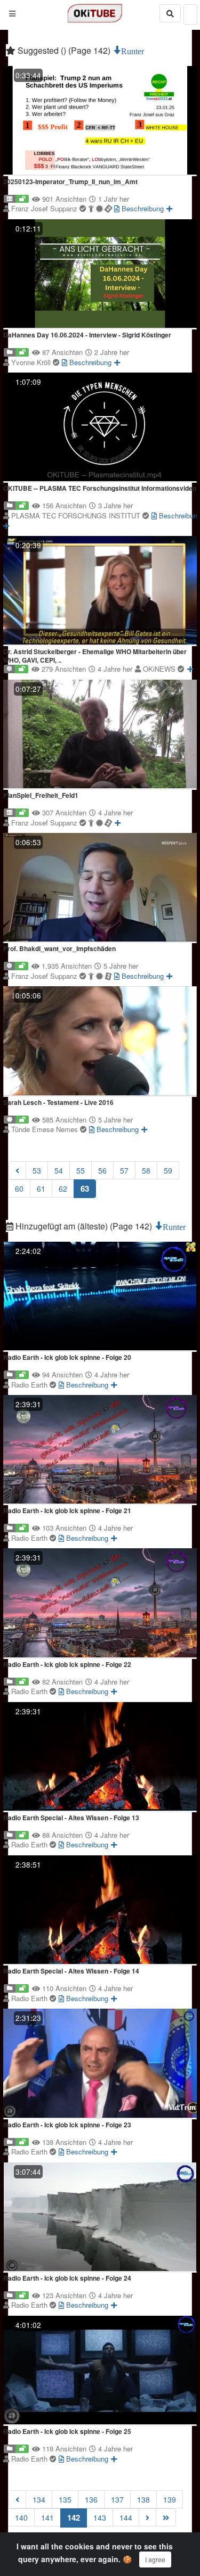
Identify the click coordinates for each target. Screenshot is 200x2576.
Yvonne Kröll (32, 362)
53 (37, 1170)
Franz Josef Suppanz (45, 208)
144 (126, 2517)
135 (65, 2499)
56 (102, 1170)
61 (41, 1188)
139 (170, 2499)
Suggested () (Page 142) (64, 50)
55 (81, 1170)
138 (143, 2499)
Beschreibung (142, 208)
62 (63, 1188)
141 (47, 2517)
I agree (155, 2559)
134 (39, 2499)
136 (91, 2499)
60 (19, 1188)
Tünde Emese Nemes (46, 1129)
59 (168, 1170)
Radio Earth (30, 1385)
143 (100, 2517)
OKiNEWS (160, 669)
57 (124, 1170)
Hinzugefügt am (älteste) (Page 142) (84, 1226)
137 (117, 2499)
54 (59, 1170)
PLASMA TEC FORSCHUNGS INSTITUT (77, 515)
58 (146, 1170)
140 (21, 2517)
